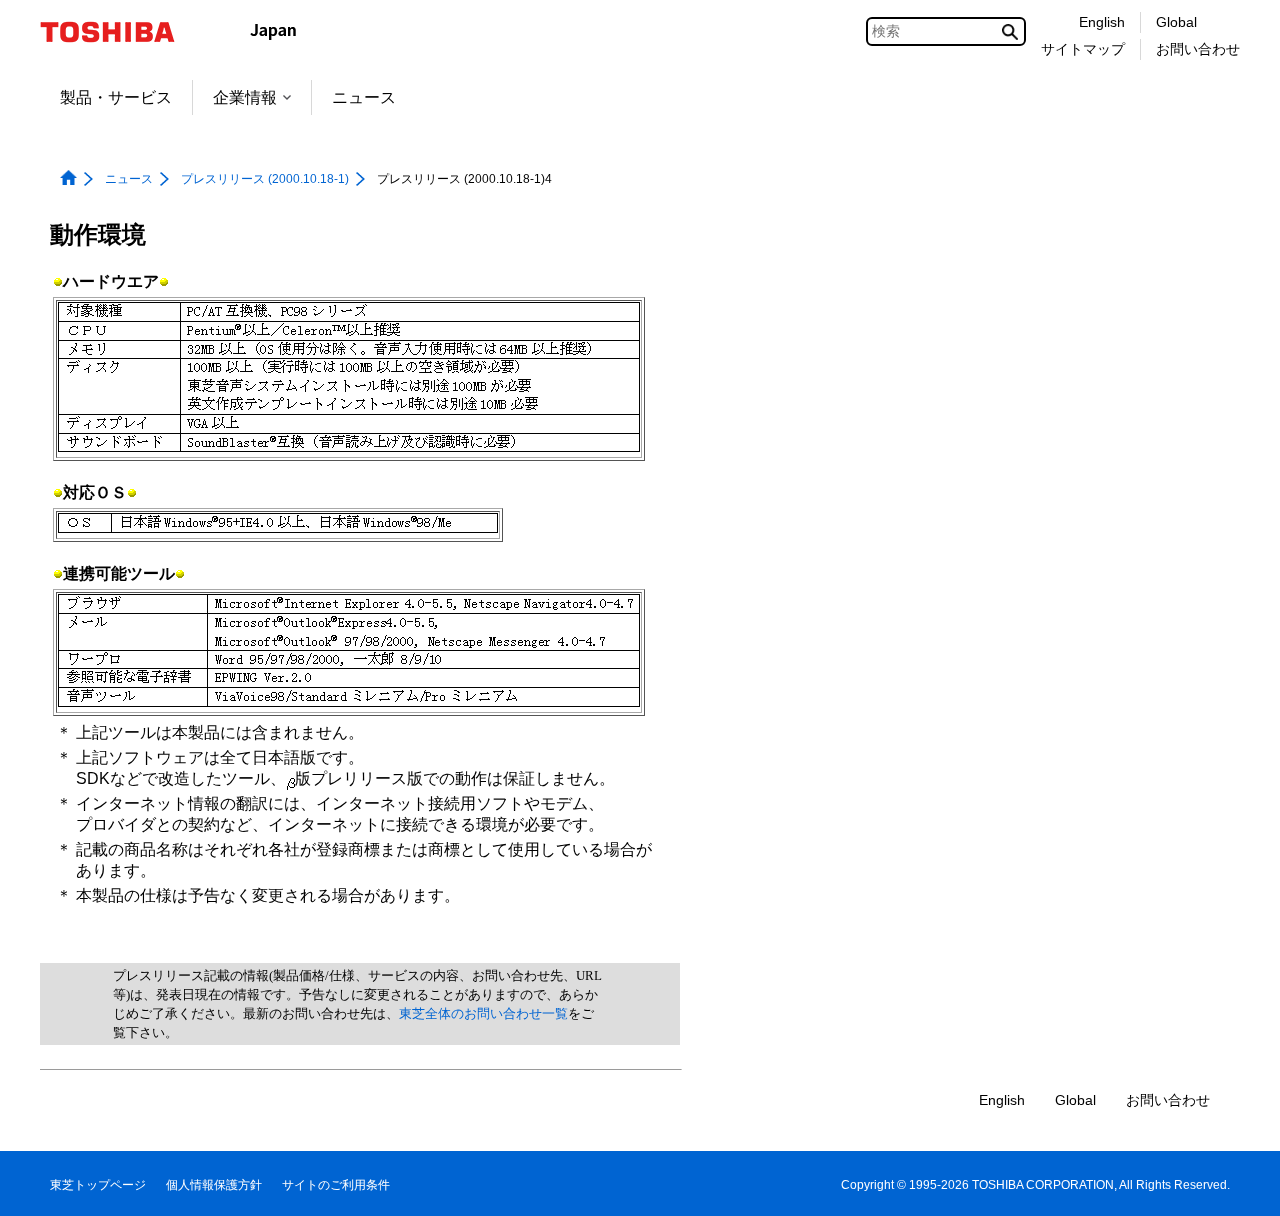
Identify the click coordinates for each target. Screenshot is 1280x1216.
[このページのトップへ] (1236, 1181)
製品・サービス (116, 97)
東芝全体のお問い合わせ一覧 (483, 1013)
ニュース (364, 97)
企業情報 (245, 97)
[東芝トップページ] (120, 32)
